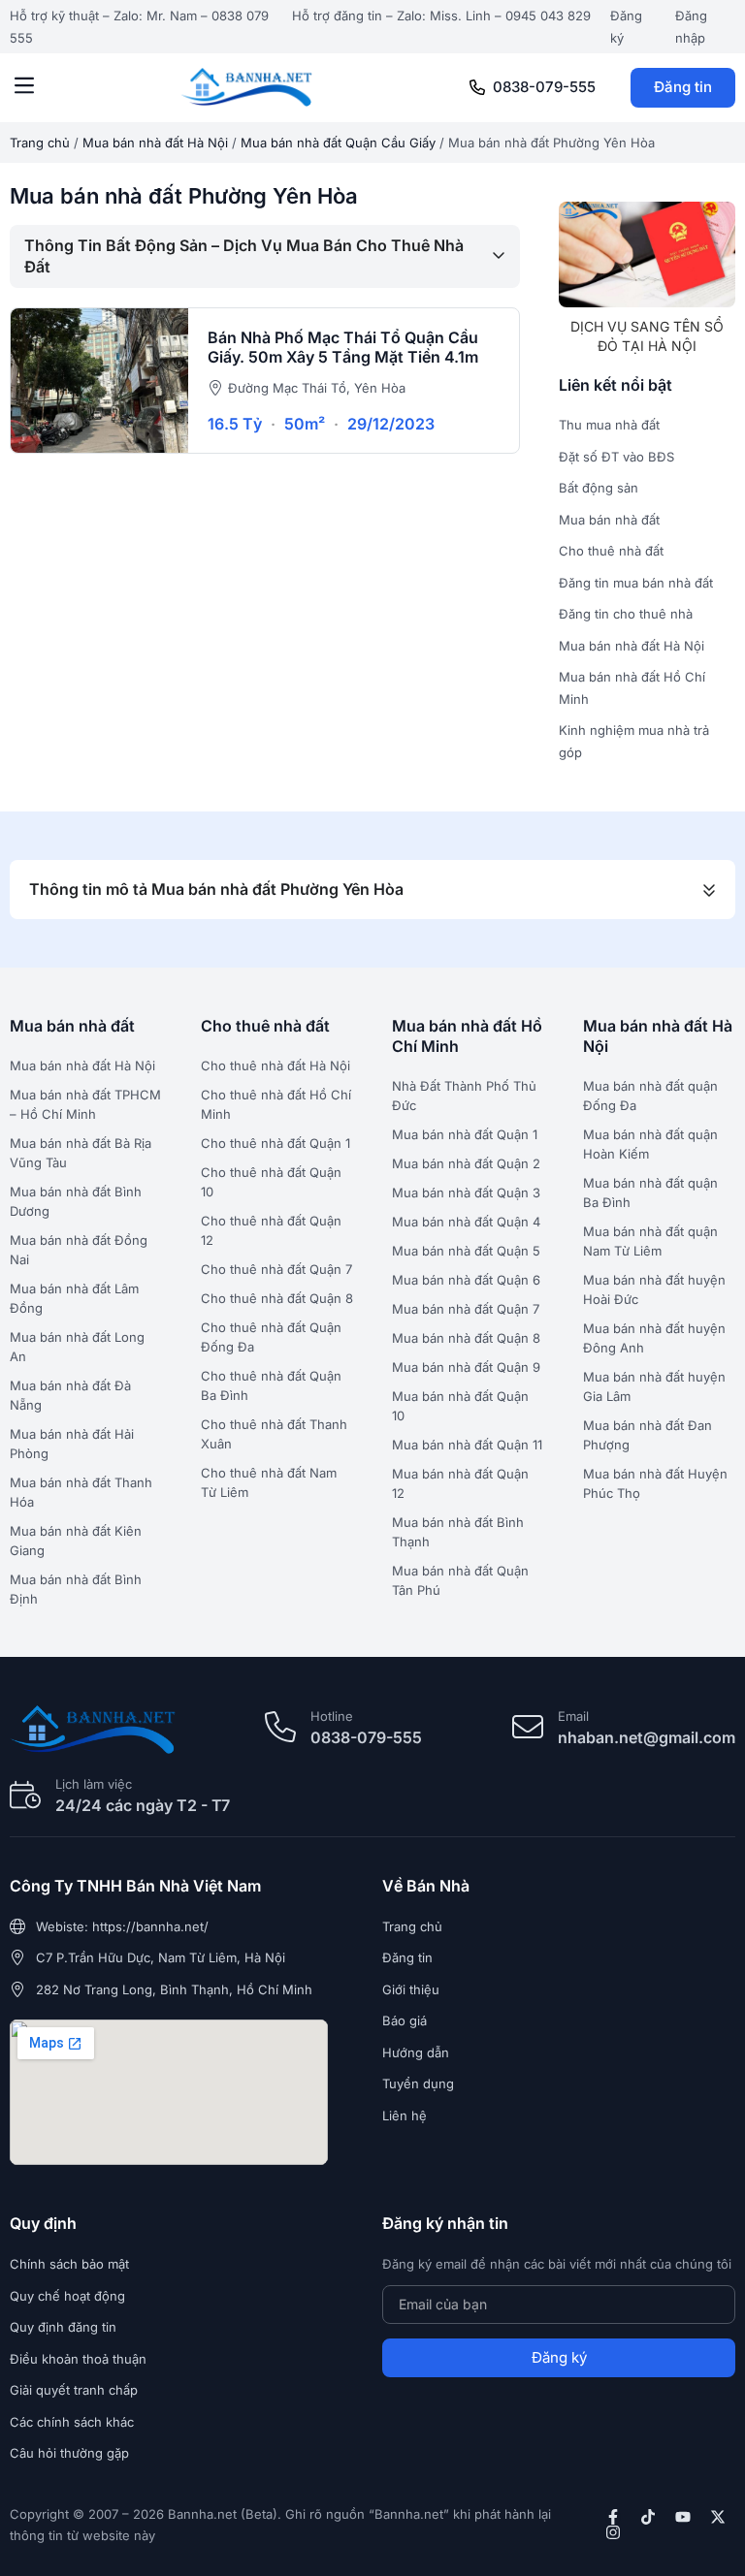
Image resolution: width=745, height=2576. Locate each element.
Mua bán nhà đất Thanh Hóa (81, 1492)
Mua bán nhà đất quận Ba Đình (650, 1193)
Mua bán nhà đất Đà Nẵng (70, 1395)
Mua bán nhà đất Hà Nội (155, 143)
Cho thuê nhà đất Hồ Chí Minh (276, 1104)
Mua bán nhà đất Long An (77, 1347)
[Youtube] (683, 2517)
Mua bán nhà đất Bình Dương (76, 1201)
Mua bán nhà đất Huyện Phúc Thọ (655, 1483)
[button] (24, 87)
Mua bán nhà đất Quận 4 (466, 1222)
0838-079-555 (544, 87)
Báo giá (405, 2020)
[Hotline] (280, 1727)
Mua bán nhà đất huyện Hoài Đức (654, 1289)
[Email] (528, 1727)
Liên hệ (405, 2115)
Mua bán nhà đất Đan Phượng (648, 1435)
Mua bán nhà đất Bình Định (76, 1589)
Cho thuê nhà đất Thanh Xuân (274, 1434)
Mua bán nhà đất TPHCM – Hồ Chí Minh (85, 1104)
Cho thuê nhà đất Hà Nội (275, 1065)
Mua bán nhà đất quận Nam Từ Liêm (650, 1241)
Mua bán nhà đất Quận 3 (466, 1193)
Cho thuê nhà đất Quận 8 (277, 1298)
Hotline (332, 1716)
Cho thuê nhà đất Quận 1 (275, 1143)
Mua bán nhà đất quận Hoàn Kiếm (650, 1144)
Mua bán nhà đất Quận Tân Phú (460, 1580)
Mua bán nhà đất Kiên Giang (76, 1541)
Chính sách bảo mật (69, 2264)
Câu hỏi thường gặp (69, 2453)
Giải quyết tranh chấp (74, 2390)
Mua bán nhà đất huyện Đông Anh (654, 1338)
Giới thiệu (411, 1989)
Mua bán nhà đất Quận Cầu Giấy (338, 143)
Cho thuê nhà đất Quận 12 (271, 1230)
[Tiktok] (648, 2517)
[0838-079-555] (477, 87)
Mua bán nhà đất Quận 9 (466, 1367)
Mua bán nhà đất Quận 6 (466, 1280)
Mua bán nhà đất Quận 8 (466, 1338)
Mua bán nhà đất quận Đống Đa (650, 1096)
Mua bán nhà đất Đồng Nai (79, 1250)
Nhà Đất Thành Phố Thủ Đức (464, 1096)
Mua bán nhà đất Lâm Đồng (74, 1298)
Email (573, 1716)
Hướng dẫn (416, 2052)
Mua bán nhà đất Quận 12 (460, 1483)
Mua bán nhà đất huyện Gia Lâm (654, 1386)
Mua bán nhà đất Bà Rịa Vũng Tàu (81, 1153)
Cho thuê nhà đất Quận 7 (276, 1269)
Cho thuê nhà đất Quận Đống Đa (271, 1337)
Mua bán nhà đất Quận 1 (465, 1134)
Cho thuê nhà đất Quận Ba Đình (271, 1385)
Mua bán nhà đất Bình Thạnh (458, 1532)
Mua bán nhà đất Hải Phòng (72, 1444)
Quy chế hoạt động (67, 2296)
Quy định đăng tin (63, 2327)
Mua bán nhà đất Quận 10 (460, 1406)
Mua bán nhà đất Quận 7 (466, 1309)
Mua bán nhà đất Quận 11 (467, 1445)
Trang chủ (40, 143)
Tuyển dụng (418, 2083)
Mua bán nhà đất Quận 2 (466, 1163)
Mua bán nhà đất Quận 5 (466, 1251)
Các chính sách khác (72, 2422)
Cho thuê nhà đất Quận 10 (271, 1182)
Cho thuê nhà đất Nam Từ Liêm (269, 1482)
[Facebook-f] (613, 2517)
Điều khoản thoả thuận (78, 2359)
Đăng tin (683, 87)
